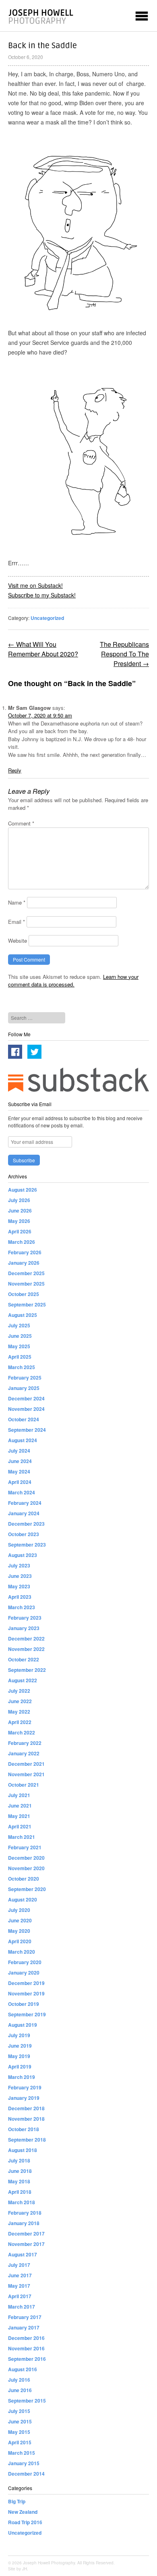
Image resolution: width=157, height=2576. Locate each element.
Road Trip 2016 (25, 2522)
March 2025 (22, 1367)
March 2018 (22, 2202)
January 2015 (24, 2463)
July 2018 (19, 2160)
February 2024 (25, 1503)
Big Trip (17, 2501)
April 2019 (20, 2067)
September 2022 (27, 1670)
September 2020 (27, 1889)
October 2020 (24, 1879)
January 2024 (24, 1513)
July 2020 (19, 1910)
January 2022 (24, 1753)
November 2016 (26, 2348)
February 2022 (25, 1743)
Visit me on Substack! (35, 585)
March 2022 (22, 1732)
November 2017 (26, 2244)
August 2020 (23, 1899)
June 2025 (20, 1336)
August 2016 (23, 2369)
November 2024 (26, 1409)
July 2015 (19, 2411)
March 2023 (22, 1607)
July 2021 (19, 1795)
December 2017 (26, 2234)
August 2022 (23, 1680)
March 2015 (22, 2453)
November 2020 (26, 1868)
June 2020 (20, 1920)
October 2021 (24, 1785)
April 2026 (20, 1231)
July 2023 (19, 1565)
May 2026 (19, 1221)
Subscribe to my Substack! (42, 595)
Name (17, 902)
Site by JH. (18, 2569)
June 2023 (20, 1576)
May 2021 (19, 1816)
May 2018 (19, 2181)
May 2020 (19, 1931)
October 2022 (24, 1659)
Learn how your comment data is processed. (73, 981)
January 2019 (24, 2098)
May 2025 (19, 1346)
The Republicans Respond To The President (124, 654)
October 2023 (24, 1534)
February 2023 (25, 1618)
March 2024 (22, 1492)
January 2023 (24, 1628)
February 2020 (25, 1962)
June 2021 (20, 1806)
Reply (15, 770)
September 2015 (27, 2401)
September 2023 (27, 1545)
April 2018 (20, 2192)
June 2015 (20, 2421)
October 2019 (24, 2004)
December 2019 (26, 1983)
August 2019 (23, 2025)
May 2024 (19, 1471)
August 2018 (23, 2150)
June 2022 (20, 1701)
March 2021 (22, 1837)
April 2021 (20, 1826)
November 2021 (26, 1774)
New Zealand (23, 2512)
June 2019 (20, 2046)
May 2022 (19, 1712)
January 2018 (24, 2223)
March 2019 (22, 2077)
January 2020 (24, 1973)
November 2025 (26, 1284)
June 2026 (20, 1211)
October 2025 (24, 1294)
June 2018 (20, 2171)
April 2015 (20, 2442)
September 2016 (27, 2359)
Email (17, 922)
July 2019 (19, 2035)
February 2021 (25, 1847)
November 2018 (26, 2119)
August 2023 (23, 1555)
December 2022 (26, 1639)
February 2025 (25, 1378)
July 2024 (19, 1451)
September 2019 (27, 2014)
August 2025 (23, 1315)
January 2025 (24, 1388)
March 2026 (22, 1242)
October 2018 (24, 2129)
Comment (21, 823)
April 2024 (20, 1482)
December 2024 (26, 1398)
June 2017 (20, 2275)
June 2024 (20, 1461)
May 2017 (19, 2286)
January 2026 (24, 1263)
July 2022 (19, 1691)
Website (18, 941)
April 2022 (20, 1722)
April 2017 (20, 2296)
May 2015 (19, 2432)
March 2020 (22, 1952)
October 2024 (24, 1419)
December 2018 (26, 2108)
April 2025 (20, 1357)
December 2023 (26, 1524)
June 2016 (20, 2390)
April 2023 (20, 1597)
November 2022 (26, 1649)
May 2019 (19, 2056)
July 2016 (19, 2380)
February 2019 (25, 2087)
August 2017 (23, 2254)
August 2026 (23, 1190)
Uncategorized (47, 618)
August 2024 (23, 1440)
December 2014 (26, 2474)
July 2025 (19, 1325)
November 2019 (26, 1993)
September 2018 (27, 2140)
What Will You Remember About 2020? (43, 649)
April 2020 (20, 1941)
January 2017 (24, 2327)
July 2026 (19, 1200)
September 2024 (27, 1430)
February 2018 (25, 2213)
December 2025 (26, 1273)
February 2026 (25, 1252)
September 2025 (27, 1304)
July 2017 (19, 2265)
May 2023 (19, 1586)
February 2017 (25, 2317)
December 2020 (26, 1858)
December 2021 (26, 1764)
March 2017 (22, 2307)
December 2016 (26, 2338)
